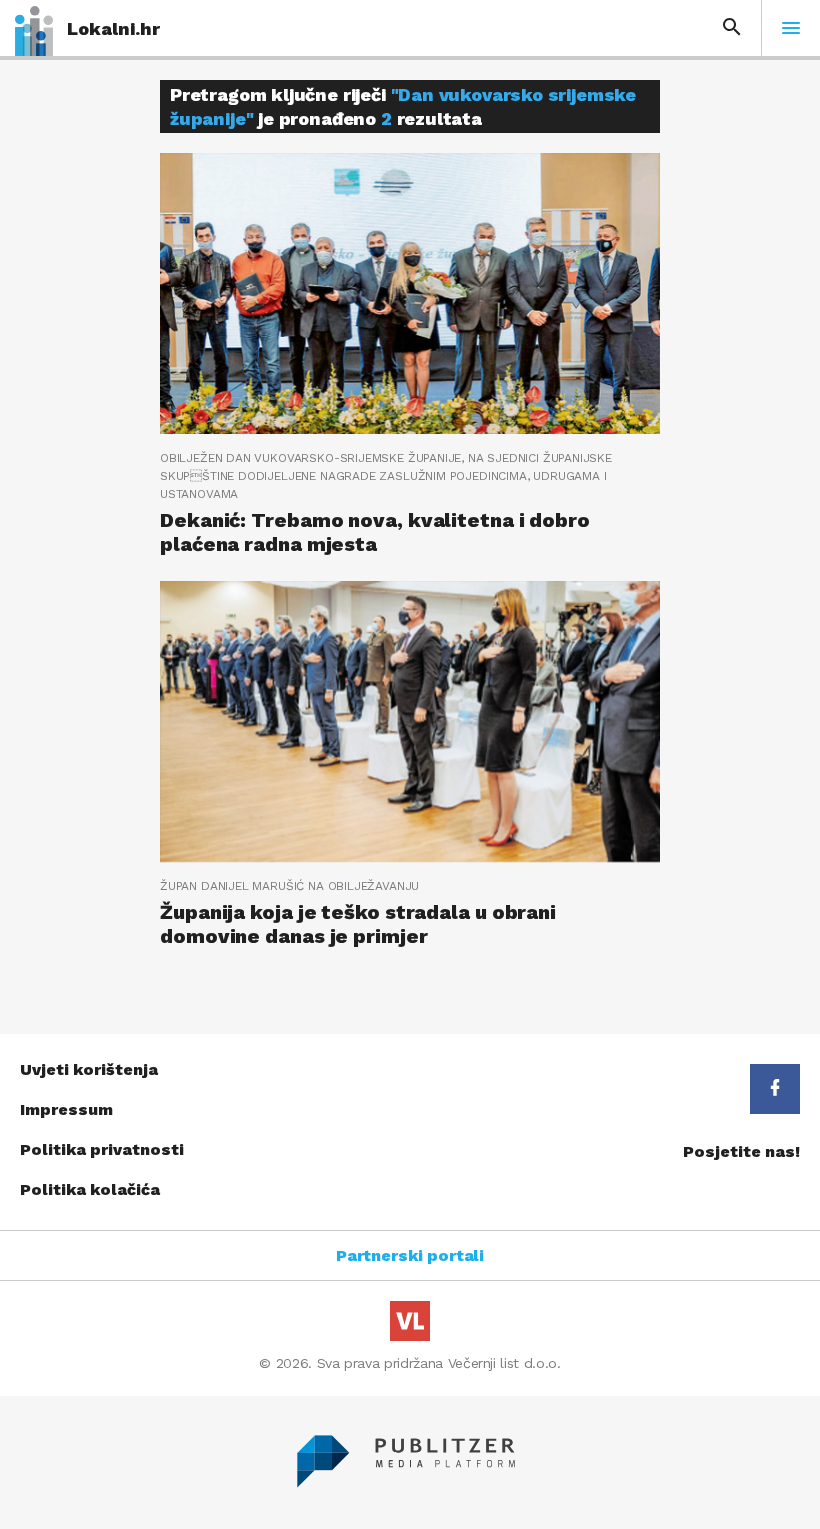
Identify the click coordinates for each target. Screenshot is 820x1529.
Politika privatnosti (102, 1149)
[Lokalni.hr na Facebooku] (775, 1089)
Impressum (66, 1109)
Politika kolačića (90, 1189)
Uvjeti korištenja (89, 1069)
